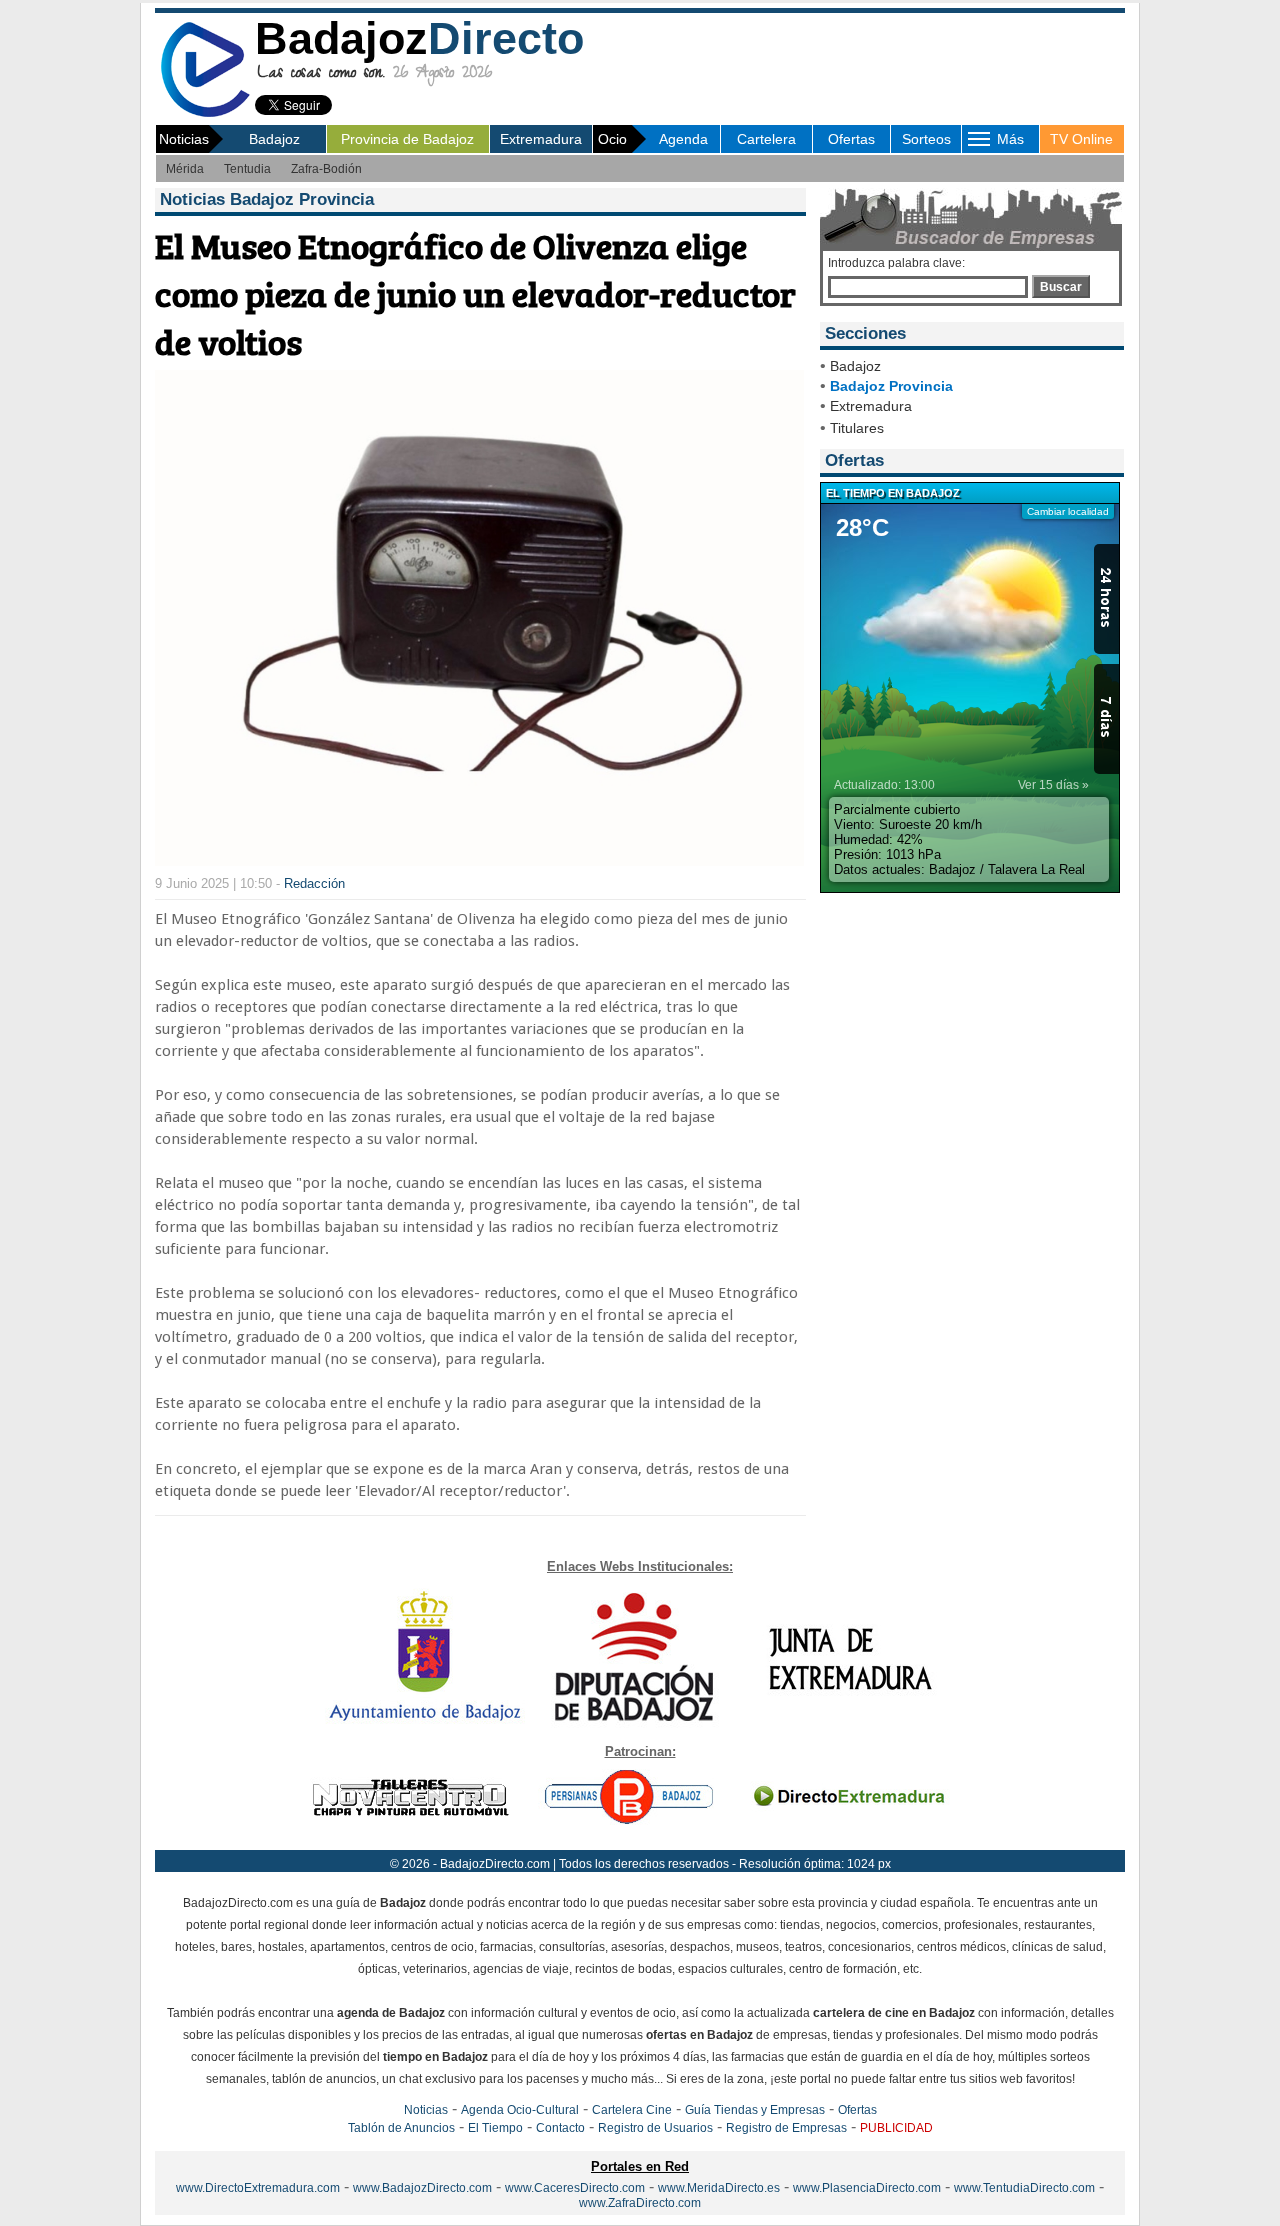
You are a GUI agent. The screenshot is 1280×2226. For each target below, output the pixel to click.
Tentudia (247, 169)
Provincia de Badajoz (407, 139)
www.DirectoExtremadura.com (258, 2188)
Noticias (426, 2110)
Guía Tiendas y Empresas (755, 2110)
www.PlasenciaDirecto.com (867, 2188)
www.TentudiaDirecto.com (1024, 2188)
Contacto (560, 2128)
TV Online (1081, 139)
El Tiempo (495, 2128)
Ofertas (851, 139)
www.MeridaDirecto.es (719, 2188)
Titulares (857, 428)
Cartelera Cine (632, 2110)
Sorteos (926, 139)
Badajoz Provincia (891, 386)
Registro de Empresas (786, 2128)
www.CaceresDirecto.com (575, 2188)
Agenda (683, 139)
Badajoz (274, 139)
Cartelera (766, 139)
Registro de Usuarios (655, 2128)
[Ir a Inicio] (205, 113)
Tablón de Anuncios (401, 2128)
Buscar (1061, 287)
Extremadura (541, 139)
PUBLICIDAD (896, 2128)
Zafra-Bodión (326, 169)
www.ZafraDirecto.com (640, 2203)
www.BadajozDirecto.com (422, 2188)
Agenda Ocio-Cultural (520, 2110)
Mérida (185, 169)
